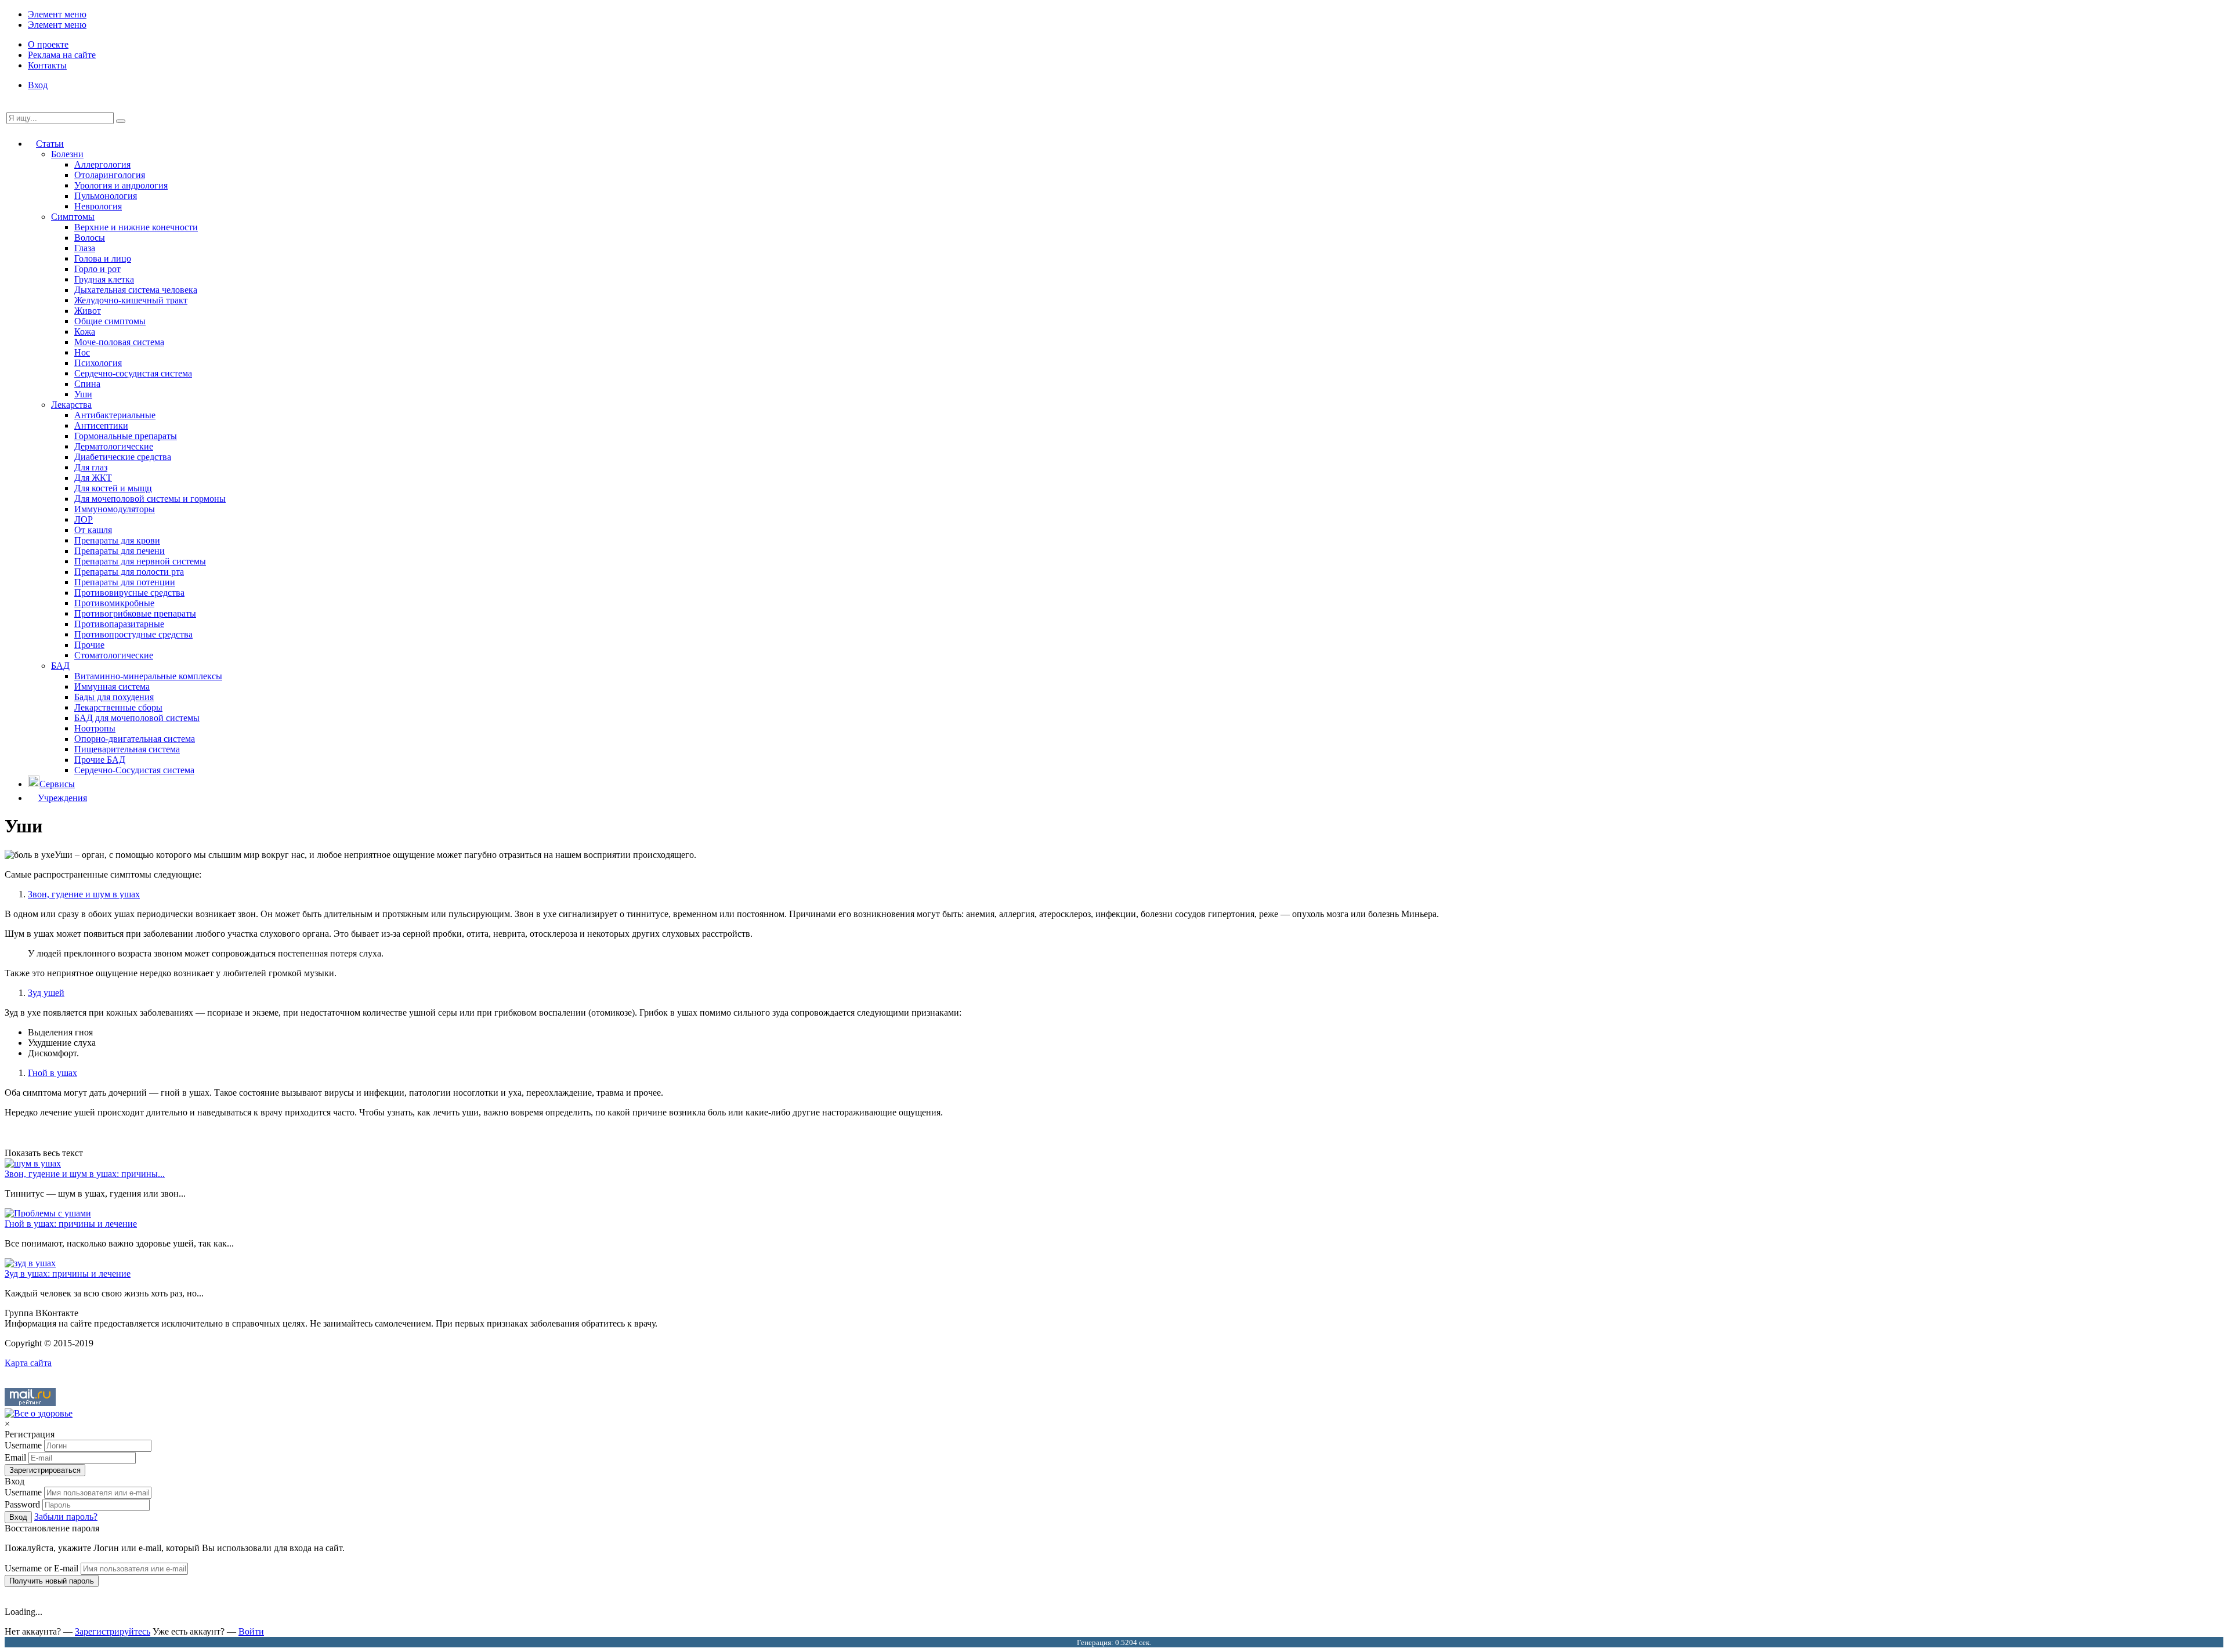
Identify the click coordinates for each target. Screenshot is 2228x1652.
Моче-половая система (119, 342)
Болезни (67, 154)
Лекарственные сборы (118, 707)
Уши (83, 394)
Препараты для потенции (125, 582)
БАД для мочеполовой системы (137, 718)
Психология (98, 363)
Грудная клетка (104, 279)
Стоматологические (114, 655)
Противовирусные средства (129, 593)
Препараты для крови (117, 540)
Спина (87, 384)
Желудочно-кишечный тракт (131, 300)
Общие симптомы (110, 321)
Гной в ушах (53, 1073)
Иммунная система (112, 686)
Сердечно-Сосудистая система (134, 770)
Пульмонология (106, 196)
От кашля (93, 530)
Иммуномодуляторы (115, 509)
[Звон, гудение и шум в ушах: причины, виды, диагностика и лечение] (33, 1163)
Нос (82, 352)
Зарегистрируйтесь (113, 1631)
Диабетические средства (123, 457)
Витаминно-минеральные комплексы (148, 676)
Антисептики (101, 425)
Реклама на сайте (62, 55)
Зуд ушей (46, 993)
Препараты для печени (120, 551)
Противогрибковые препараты (135, 613)
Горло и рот (97, 269)
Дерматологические (114, 446)
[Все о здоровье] (39, 1413)
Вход (38, 85)
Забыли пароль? (66, 1517)
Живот (88, 311)
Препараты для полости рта (129, 572)
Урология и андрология (121, 185)
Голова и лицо (103, 258)
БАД (60, 666)
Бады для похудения (114, 697)
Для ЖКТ (93, 478)
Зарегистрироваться (45, 1470)
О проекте (48, 44)
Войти (251, 1631)
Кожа (85, 332)
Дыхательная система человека (136, 290)
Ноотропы (95, 728)
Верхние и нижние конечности (136, 227)
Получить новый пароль (52, 1581)
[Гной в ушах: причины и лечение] (48, 1213)
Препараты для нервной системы (140, 561)
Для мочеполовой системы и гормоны (150, 499)
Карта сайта (28, 1363)
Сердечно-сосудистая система (133, 373)
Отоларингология (110, 175)
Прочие (89, 645)
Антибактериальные (115, 415)
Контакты (47, 65)
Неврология (98, 206)
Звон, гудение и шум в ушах (84, 894)
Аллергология (102, 164)
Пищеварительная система (127, 749)
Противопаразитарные (119, 624)
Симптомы (73, 217)
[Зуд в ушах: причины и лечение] (30, 1263)
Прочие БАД (100, 760)
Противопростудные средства (133, 634)
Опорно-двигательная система (135, 739)
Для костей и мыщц (113, 488)
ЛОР (84, 519)
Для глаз (91, 467)
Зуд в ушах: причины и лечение (68, 1274)
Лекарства (71, 405)
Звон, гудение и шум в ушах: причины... (85, 1174)
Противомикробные (114, 603)
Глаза (85, 248)
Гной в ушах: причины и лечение (71, 1224)
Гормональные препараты (126, 436)
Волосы (90, 238)
